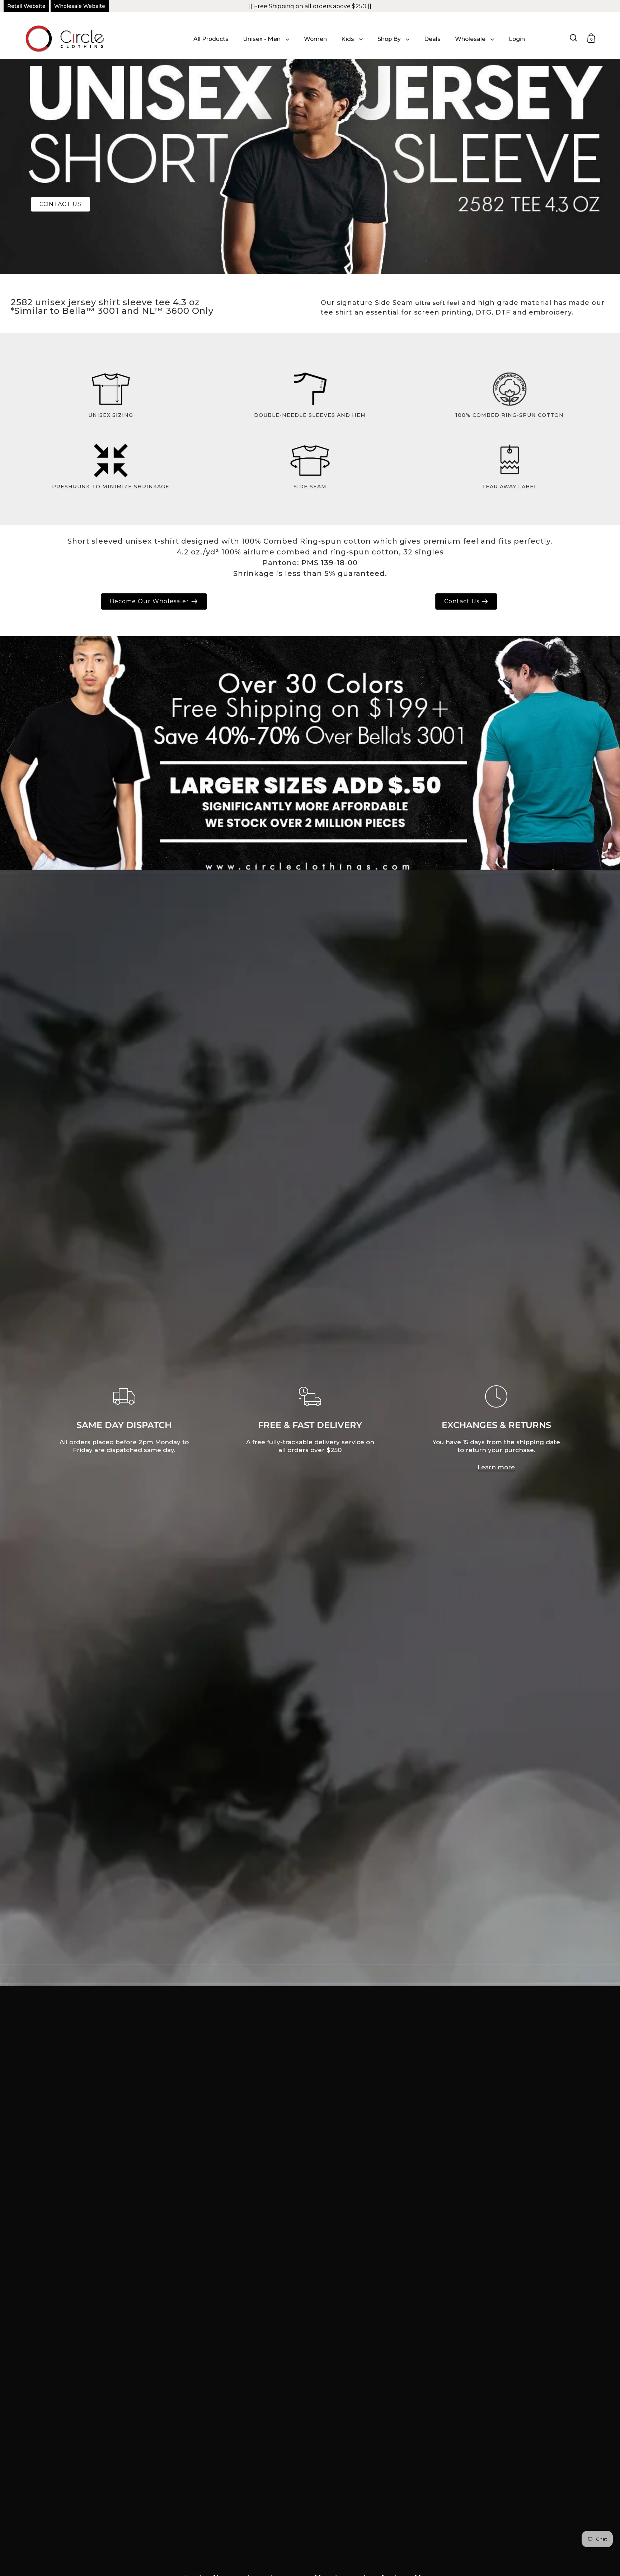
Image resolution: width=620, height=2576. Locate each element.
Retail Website (26, 6)
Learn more (496, 1467)
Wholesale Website (80, 6)
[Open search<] (574, 38)
